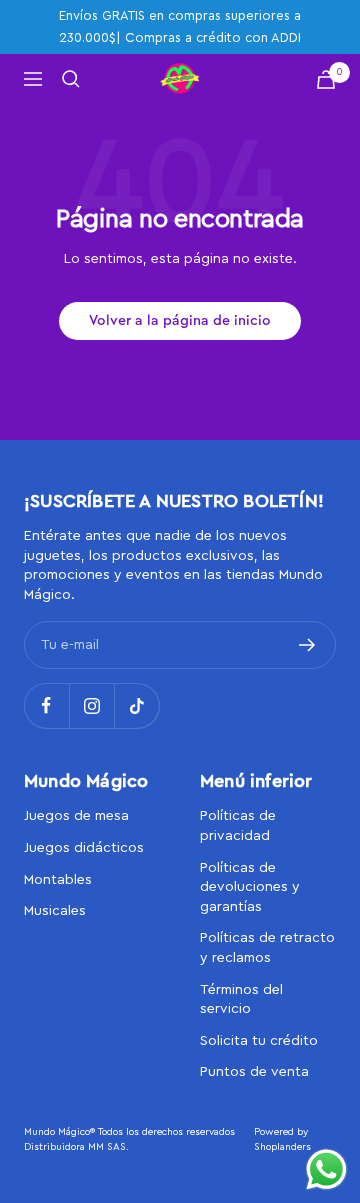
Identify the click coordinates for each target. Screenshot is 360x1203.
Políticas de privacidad (238, 826)
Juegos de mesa (76, 816)
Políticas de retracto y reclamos (267, 948)
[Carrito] (326, 79)
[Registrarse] (307, 645)
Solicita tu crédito (259, 1041)
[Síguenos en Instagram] (91, 705)
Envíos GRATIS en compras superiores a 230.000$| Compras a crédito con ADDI (180, 26)
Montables (58, 880)
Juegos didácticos (84, 848)
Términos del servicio (241, 1000)
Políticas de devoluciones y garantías (250, 887)
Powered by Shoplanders (282, 1139)
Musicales (55, 911)
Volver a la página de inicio (180, 321)
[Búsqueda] (71, 79)
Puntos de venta (254, 1072)
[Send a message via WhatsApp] (326, 1169)
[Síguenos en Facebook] (46, 705)
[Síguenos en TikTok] (136, 705)
